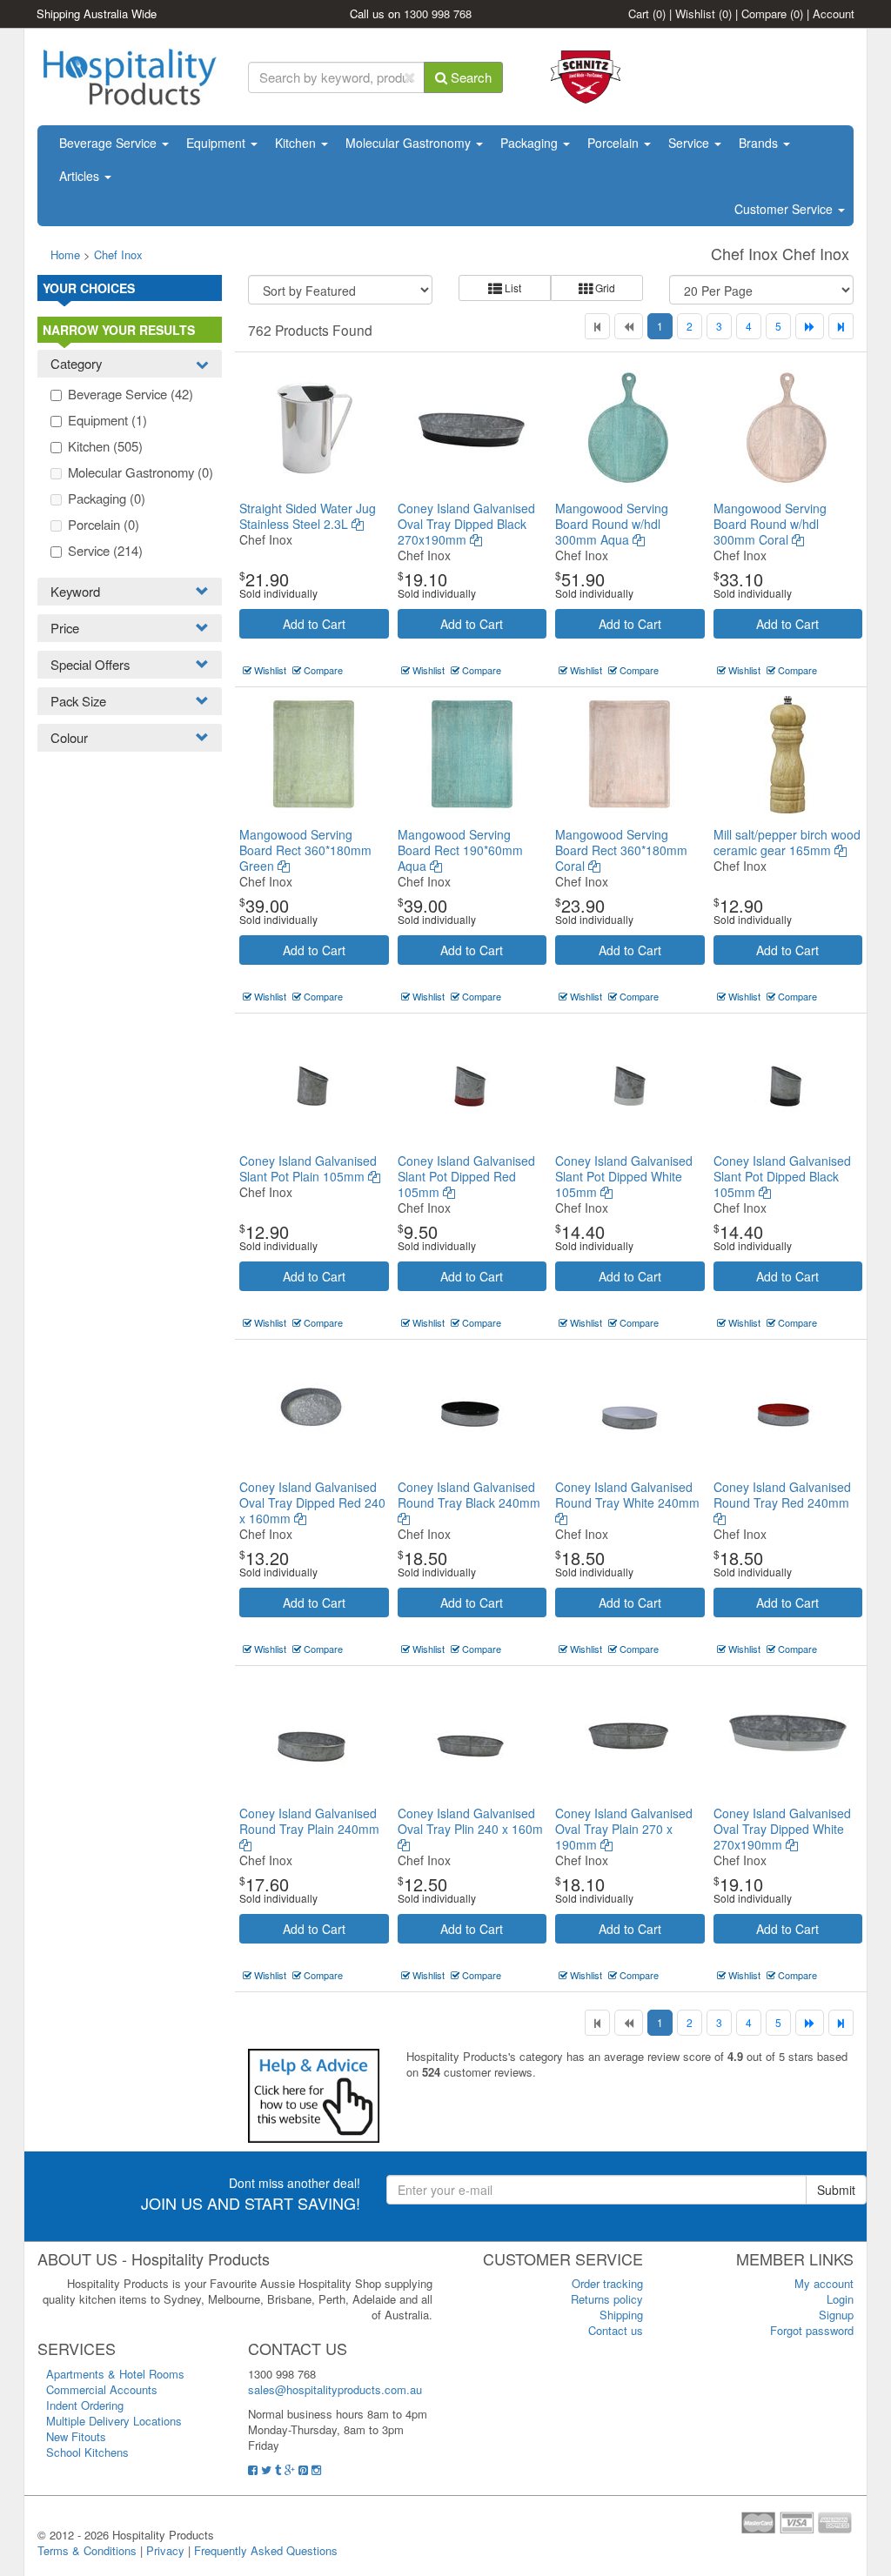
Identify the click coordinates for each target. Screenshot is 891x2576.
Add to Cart (314, 624)
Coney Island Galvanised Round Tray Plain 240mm (309, 1821)
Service (690, 143)
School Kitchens (87, 2452)
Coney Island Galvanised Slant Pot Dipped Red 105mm (466, 1176)
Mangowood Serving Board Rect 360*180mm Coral (621, 850)
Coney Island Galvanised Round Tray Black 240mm (469, 1495)
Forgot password (812, 2330)
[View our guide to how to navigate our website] (314, 2094)
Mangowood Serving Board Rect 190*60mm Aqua (460, 850)
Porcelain (615, 143)
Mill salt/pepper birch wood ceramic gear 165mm (787, 842)
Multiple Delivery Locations (114, 2421)
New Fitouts (76, 2436)
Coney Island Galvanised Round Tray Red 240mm (782, 1495)
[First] (597, 326)
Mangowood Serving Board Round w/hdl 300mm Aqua (612, 524)
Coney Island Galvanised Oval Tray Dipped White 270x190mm (782, 1829)
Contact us (616, 2330)
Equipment (218, 143)
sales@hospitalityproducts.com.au (335, 2389)
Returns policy (607, 2299)
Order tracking (607, 2283)
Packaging (531, 143)
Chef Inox (118, 254)
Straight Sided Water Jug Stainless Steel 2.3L (308, 516)
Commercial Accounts (102, 2389)
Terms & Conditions (87, 2550)
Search (469, 77)
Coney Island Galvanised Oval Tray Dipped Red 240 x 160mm (312, 1502)
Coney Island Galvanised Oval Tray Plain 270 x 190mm (624, 1829)
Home (65, 254)
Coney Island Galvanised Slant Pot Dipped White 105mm (624, 1176)
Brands (760, 143)
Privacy (165, 2550)
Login (840, 2299)
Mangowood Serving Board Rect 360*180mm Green (305, 850)
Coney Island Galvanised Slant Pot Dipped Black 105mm (782, 1176)
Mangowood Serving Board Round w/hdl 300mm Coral (770, 524)
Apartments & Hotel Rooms (115, 2374)
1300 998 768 (438, 13)
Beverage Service (110, 143)
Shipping (621, 2315)
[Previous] (629, 326)
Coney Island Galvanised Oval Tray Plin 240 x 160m (470, 1821)
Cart (647, 13)
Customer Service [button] (785, 209)
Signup (836, 2315)
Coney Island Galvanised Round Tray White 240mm (627, 1495)
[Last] (841, 326)
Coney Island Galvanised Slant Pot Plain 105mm (308, 1168)
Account (834, 13)
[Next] (810, 326)
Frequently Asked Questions (266, 2550)
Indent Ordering (85, 2405)
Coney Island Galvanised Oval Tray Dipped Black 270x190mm (466, 524)
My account (824, 2283)
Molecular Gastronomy (410, 143)
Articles (81, 176)
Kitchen (297, 143)
